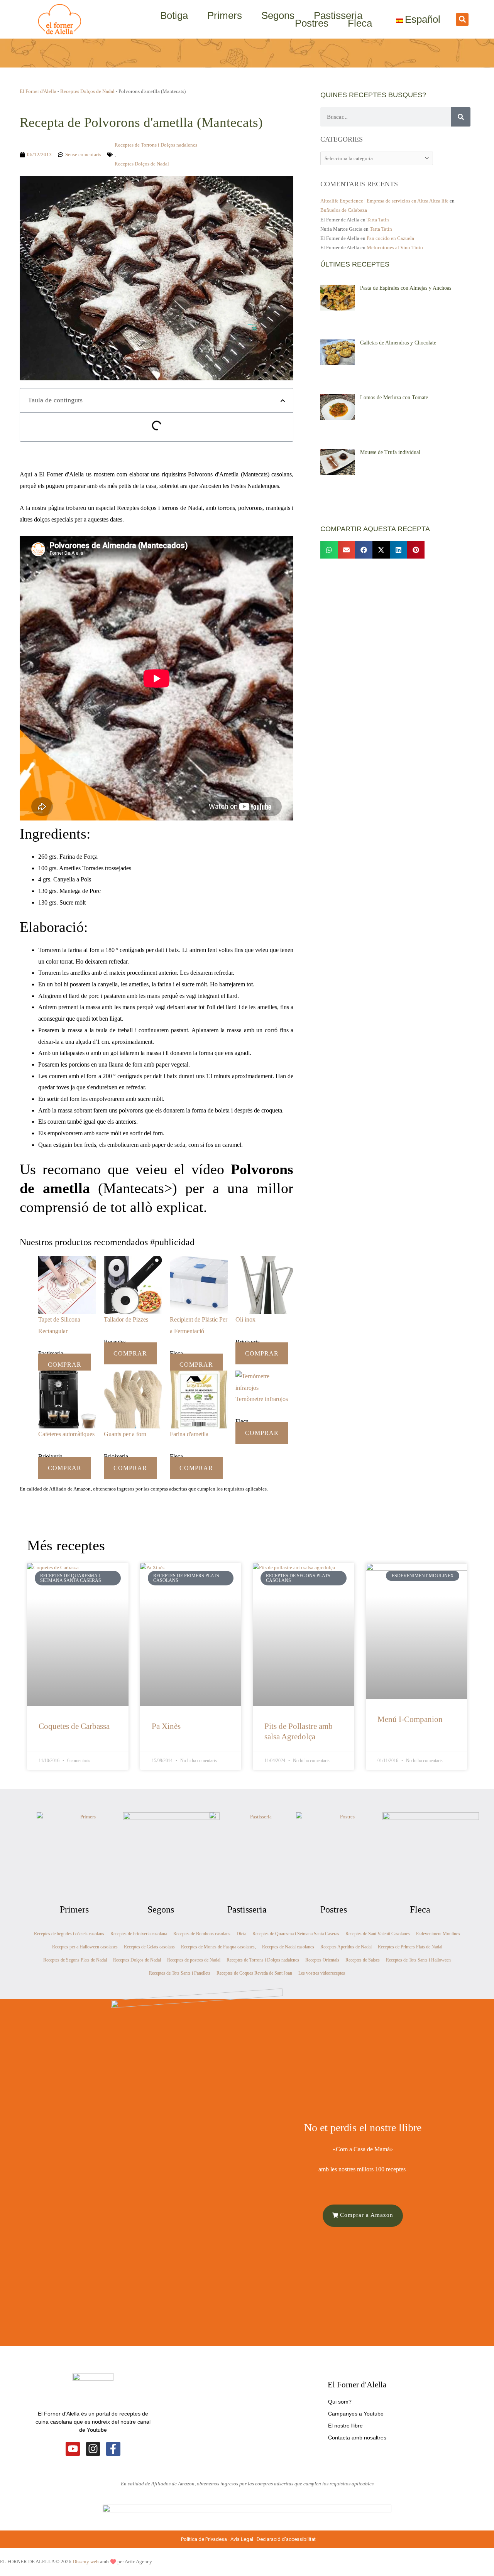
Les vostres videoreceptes (322, 1973)
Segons (278, 15)
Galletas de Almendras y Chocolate (398, 343)
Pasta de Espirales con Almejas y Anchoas (406, 288)
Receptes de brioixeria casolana (139, 1934)
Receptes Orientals (322, 1960)
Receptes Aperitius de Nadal (346, 1947)
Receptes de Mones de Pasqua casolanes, (218, 1947)
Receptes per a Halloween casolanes (85, 1947)
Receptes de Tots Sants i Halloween (418, 1960)
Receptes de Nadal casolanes (288, 1947)
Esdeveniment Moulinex (438, 1934)
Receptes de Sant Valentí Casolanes (378, 1934)
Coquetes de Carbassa (74, 1726)
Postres (312, 23)
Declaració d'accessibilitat (287, 2539)
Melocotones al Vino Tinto (395, 247)
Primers (225, 15)
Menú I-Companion (410, 1719)
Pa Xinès (166, 1726)
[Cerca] (461, 117)
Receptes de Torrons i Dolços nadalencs (156, 145)
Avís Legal (242, 2539)
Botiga (174, 15)
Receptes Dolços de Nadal (87, 91)
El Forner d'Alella (38, 91)
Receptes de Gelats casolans (149, 1947)
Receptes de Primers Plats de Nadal (410, 1947)
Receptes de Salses (363, 1960)
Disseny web (86, 2562)
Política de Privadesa (204, 2539)
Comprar (65, 1365)
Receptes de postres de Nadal (194, 1960)
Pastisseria (338, 15)
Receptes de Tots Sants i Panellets (180, 1973)
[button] (462, 19)
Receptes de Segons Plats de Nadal (75, 1960)
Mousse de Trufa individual (390, 452)
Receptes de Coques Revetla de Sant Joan (254, 1973)
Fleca (360, 23)
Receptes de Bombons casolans (202, 1934)
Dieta (241, 1934)
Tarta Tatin (378, 220)
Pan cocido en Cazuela (390, 238)
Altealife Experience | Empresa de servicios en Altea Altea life (384, 201)
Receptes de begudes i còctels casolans (69, 1934)
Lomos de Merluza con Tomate (394, 398)
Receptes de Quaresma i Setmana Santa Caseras (296, 1934)
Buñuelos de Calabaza (344, 210)
